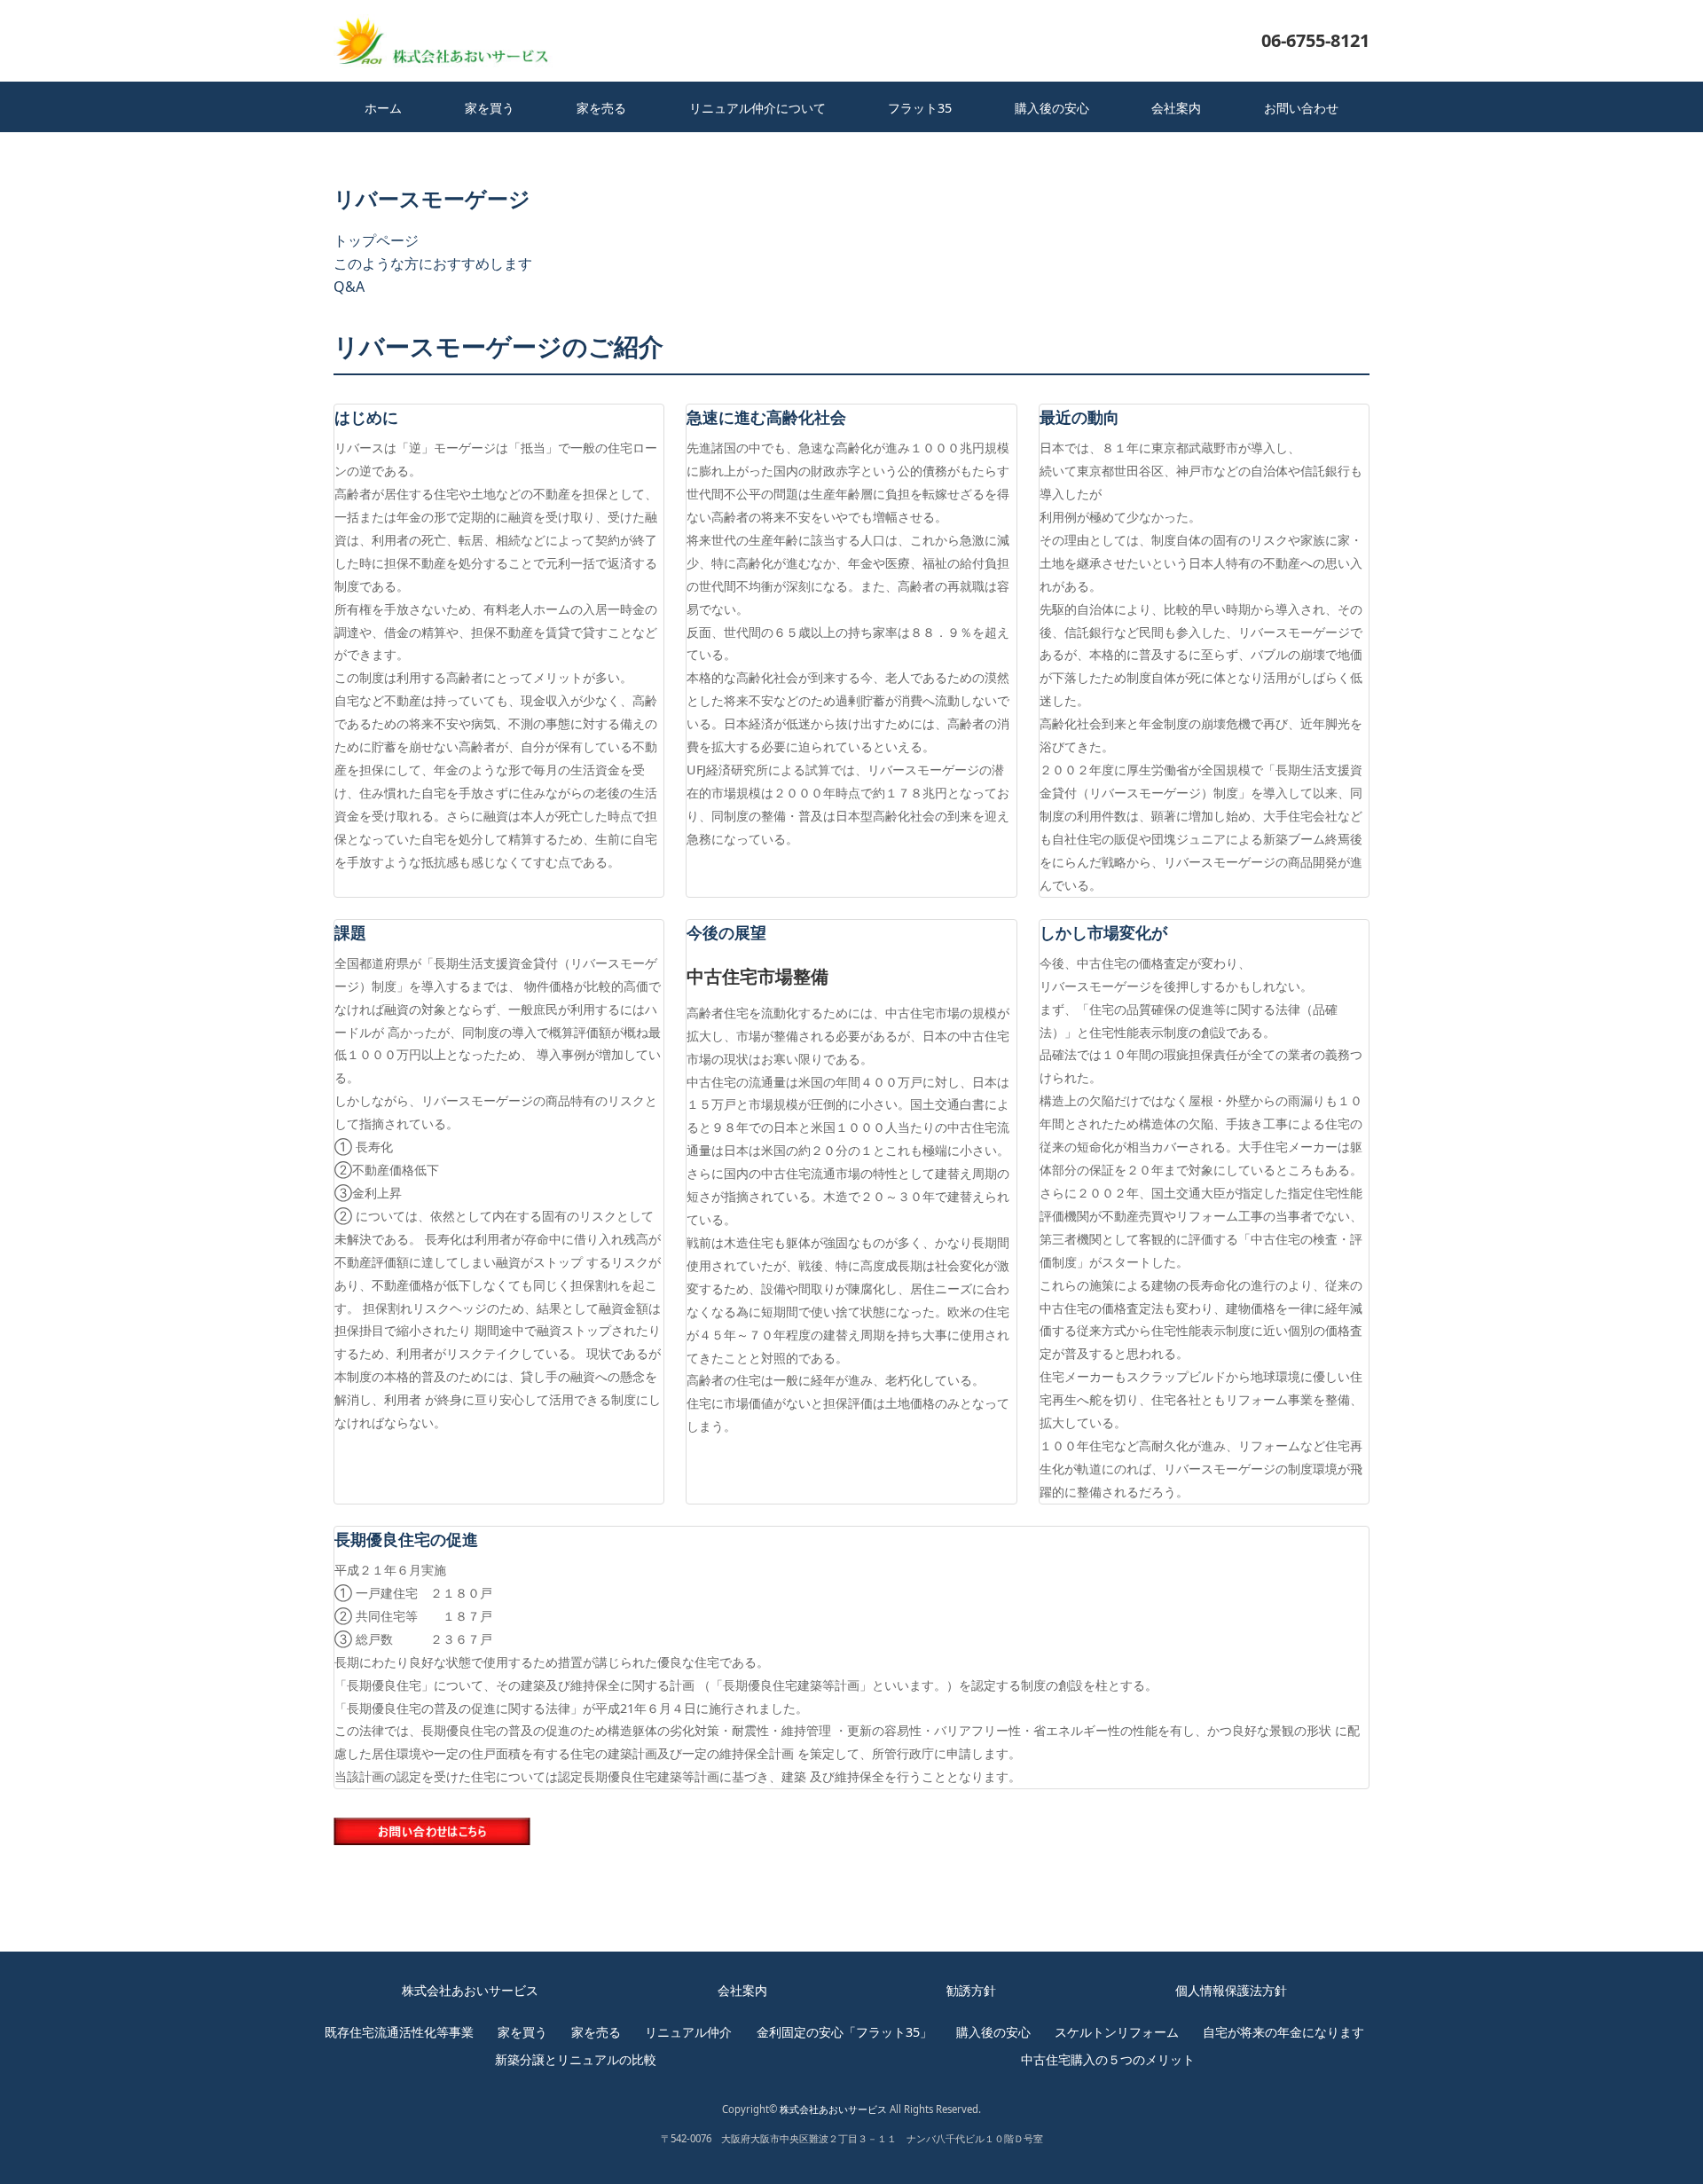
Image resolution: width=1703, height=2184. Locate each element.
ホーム (383, 108)
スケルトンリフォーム (1117, 2032)
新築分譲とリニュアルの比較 (576, 2059)
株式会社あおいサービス (470, 1990)
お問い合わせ (1301, 108)
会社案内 (1176, 108)
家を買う (490, 108)
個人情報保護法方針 (1231, 1990)
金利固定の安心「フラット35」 (844, 2032)
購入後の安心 (1052, 108)
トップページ (376, 240)
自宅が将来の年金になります (1283, 2032)
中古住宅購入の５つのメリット (1108, 2059)
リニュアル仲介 (688, 2032)
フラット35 (920, 108)
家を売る (601, 108)
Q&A (349, 287)
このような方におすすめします (433, 263)
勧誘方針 (971, 1990)
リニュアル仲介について (757, 108)
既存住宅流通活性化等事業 (399, 2032)
